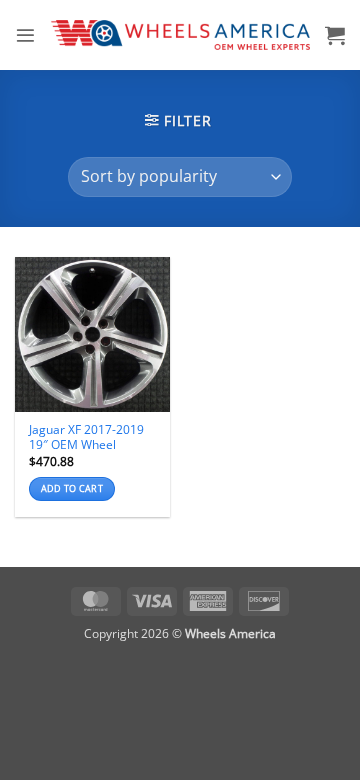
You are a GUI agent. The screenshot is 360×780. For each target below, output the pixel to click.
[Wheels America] (180, 35)
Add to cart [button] (72, 488)
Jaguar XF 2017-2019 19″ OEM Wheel (86, 437)
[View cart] (335, 35)
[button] (25, 35)
